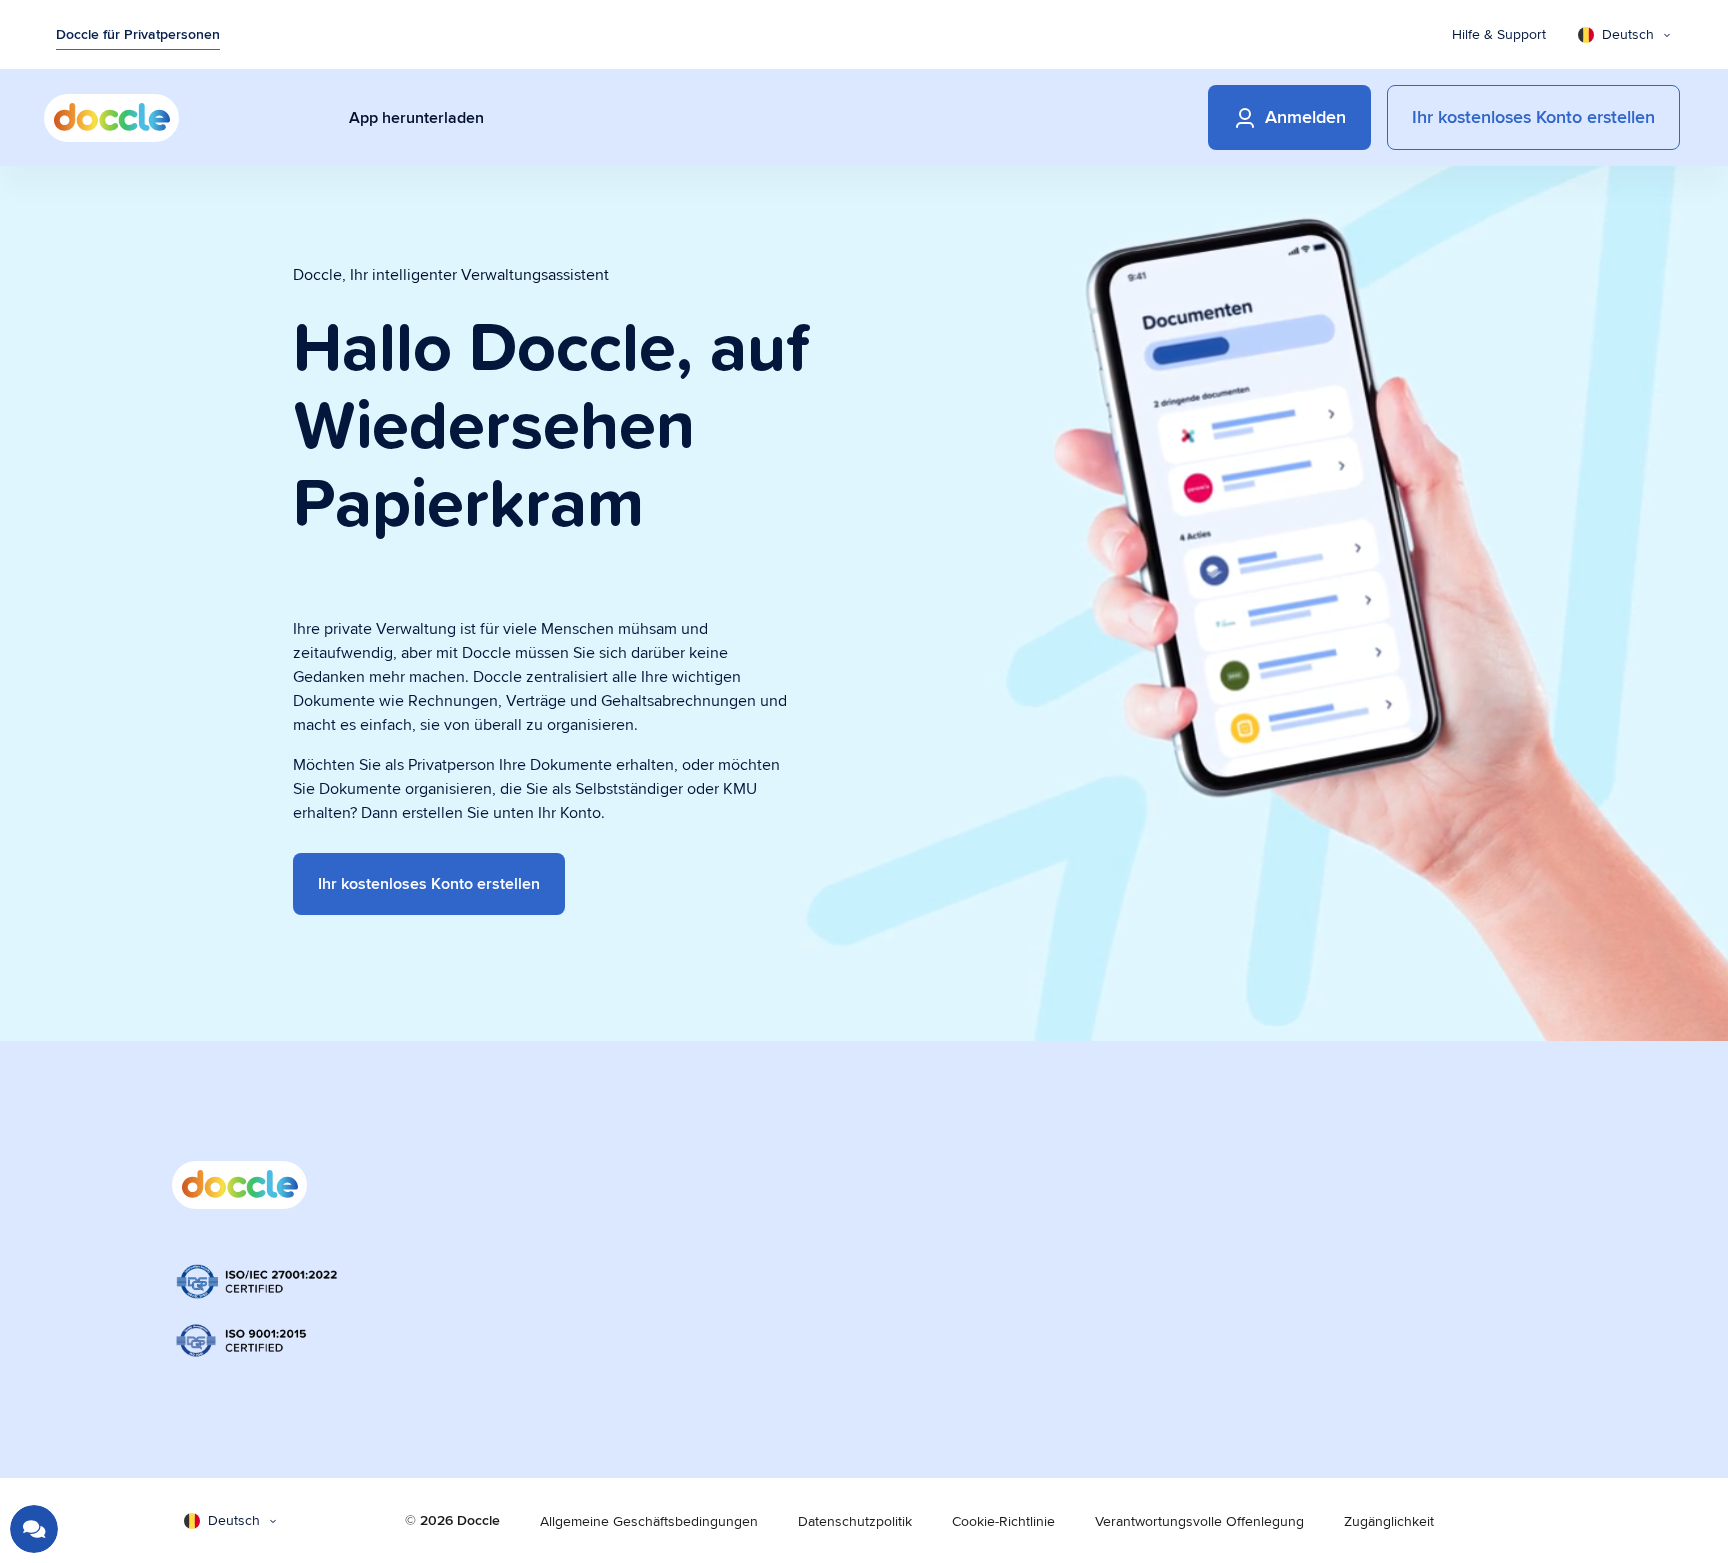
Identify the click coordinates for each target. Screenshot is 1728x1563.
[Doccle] (111, 118)
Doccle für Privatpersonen (138, 34)
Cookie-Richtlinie (1003, 1521)
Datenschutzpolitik (855, 1521)
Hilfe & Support (1499, 34)
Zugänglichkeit (1389, 1521)
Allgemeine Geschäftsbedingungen (649, 1521)
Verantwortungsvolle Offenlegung (1199, 1521)
